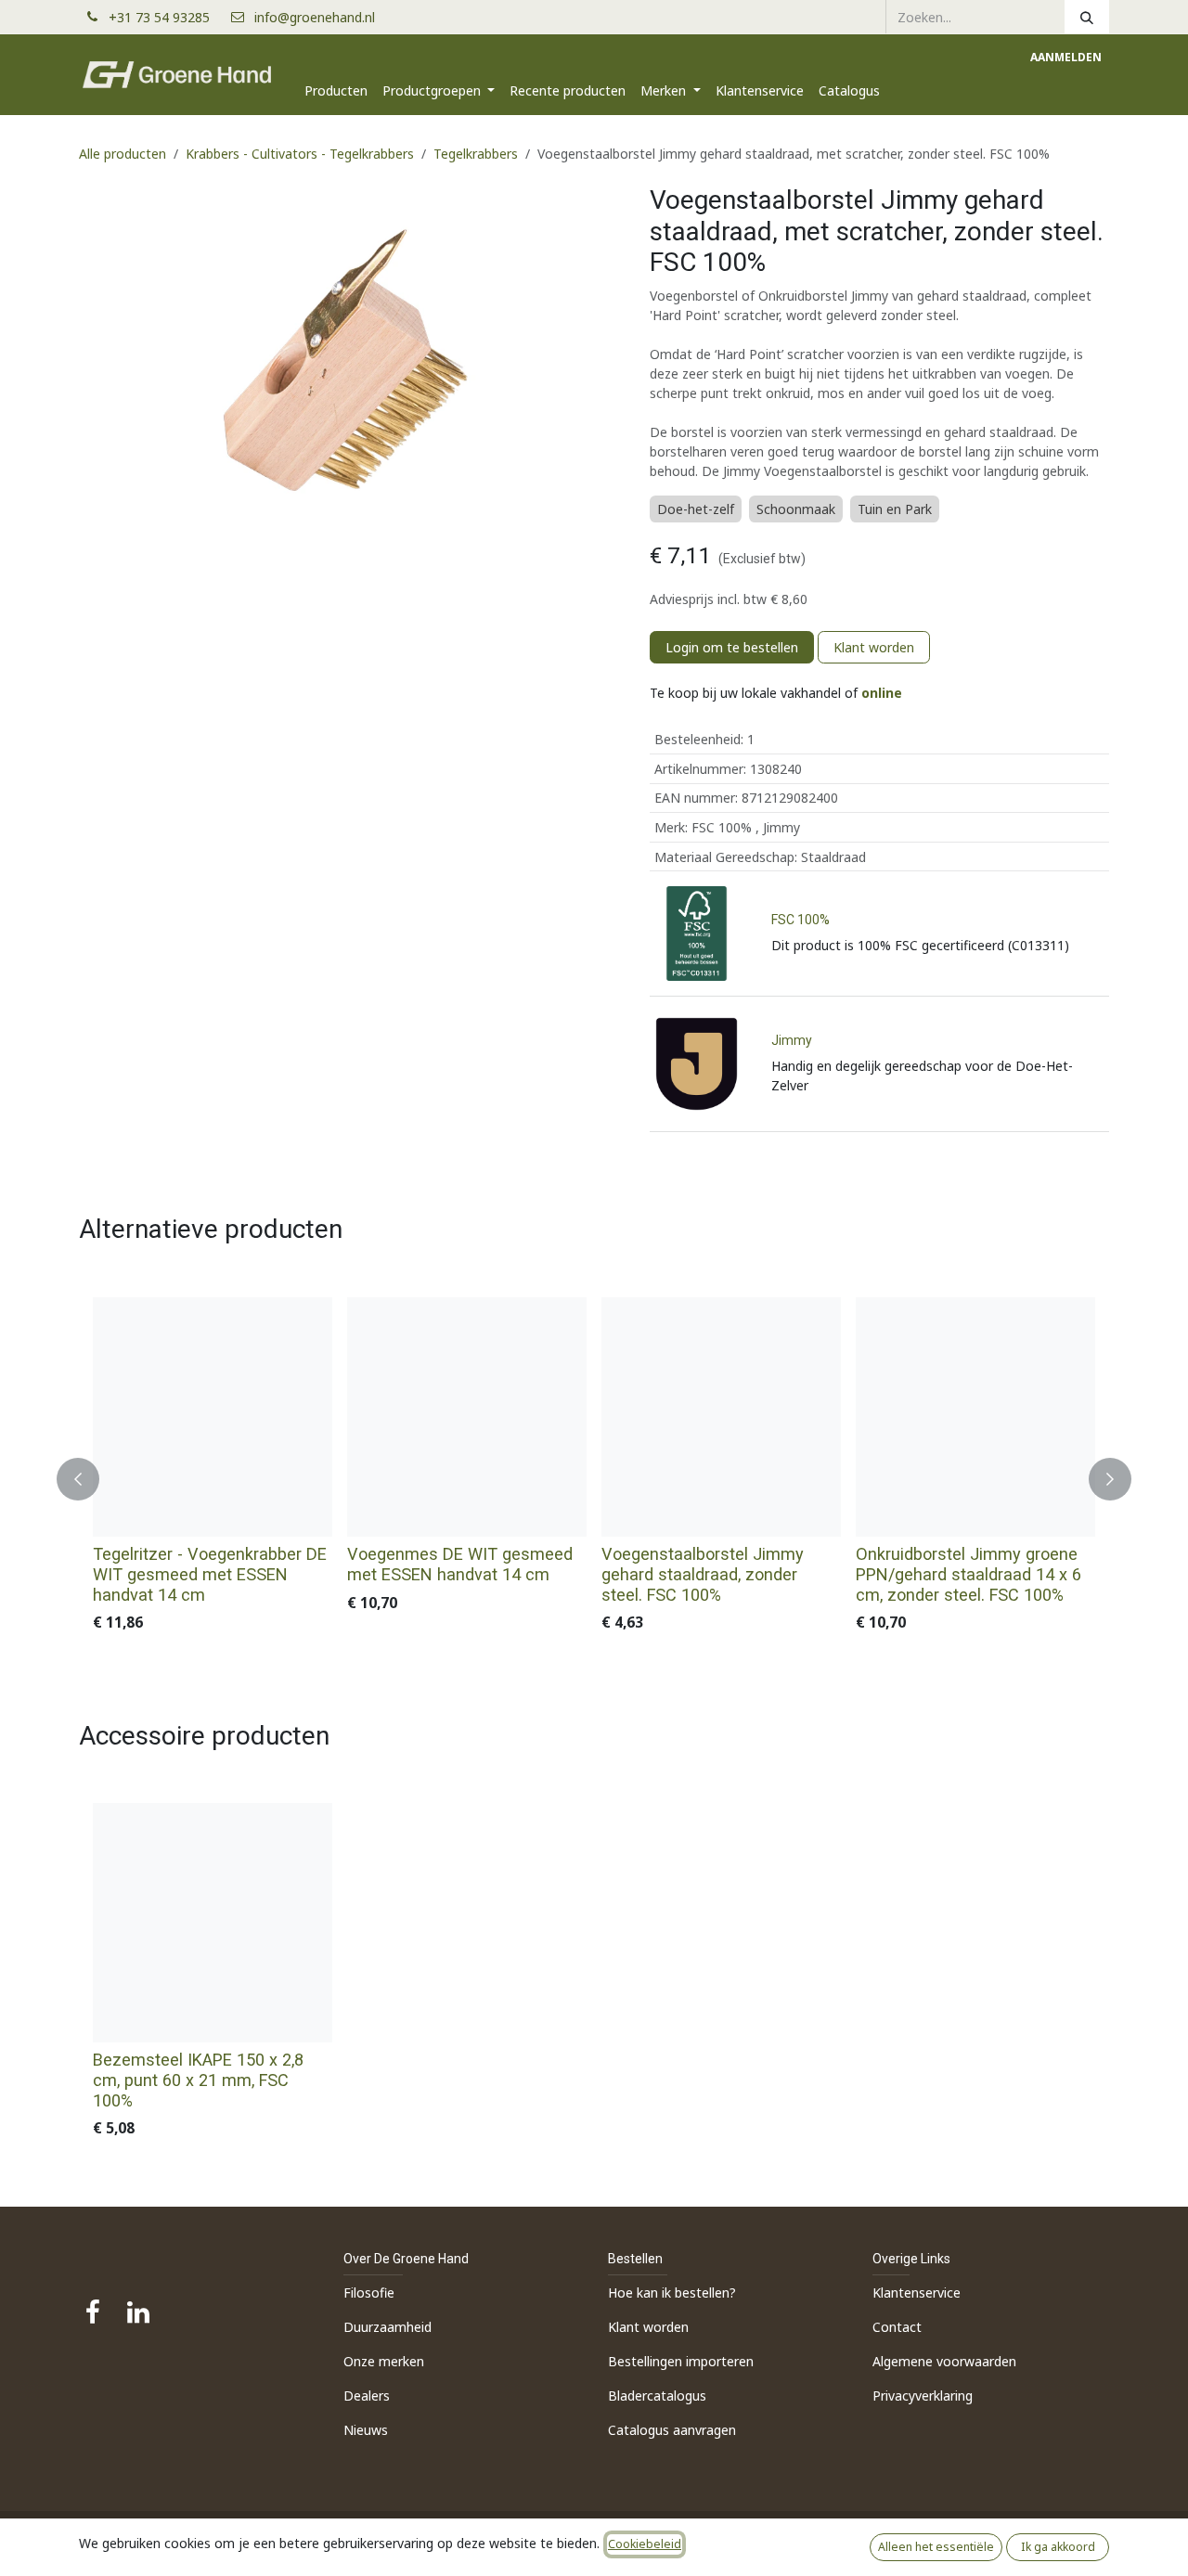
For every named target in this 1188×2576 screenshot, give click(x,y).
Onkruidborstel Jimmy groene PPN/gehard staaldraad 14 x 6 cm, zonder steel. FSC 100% (968, 1574)
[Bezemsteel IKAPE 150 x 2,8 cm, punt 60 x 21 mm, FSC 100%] (213, 1923)
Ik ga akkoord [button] (1058, 2547)
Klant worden (874, 647)
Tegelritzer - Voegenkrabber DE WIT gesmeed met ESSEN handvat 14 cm (210, 1574)
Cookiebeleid (645, 2544)
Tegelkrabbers (476, 154)
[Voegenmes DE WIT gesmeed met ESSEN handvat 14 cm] (467, 1417)
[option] (594, 1479)
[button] (89, 1479)
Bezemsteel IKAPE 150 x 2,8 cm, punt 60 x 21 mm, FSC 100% (198, 2080)
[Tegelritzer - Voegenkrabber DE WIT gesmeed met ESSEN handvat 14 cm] (213, 1417)
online (882, 693)
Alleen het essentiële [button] (936, 2547)
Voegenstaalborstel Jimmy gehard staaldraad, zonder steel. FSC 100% (703, 1574)
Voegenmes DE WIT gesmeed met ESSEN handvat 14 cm (460, 1564)
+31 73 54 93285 (167, 17)
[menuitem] (336, 90)
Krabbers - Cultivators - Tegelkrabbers (300, 154)
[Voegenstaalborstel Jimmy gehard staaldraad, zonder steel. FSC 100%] (721, 1417)
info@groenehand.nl (315, 17)
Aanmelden (1066, 57)
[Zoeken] (1087, 17)
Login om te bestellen (732, 647)
